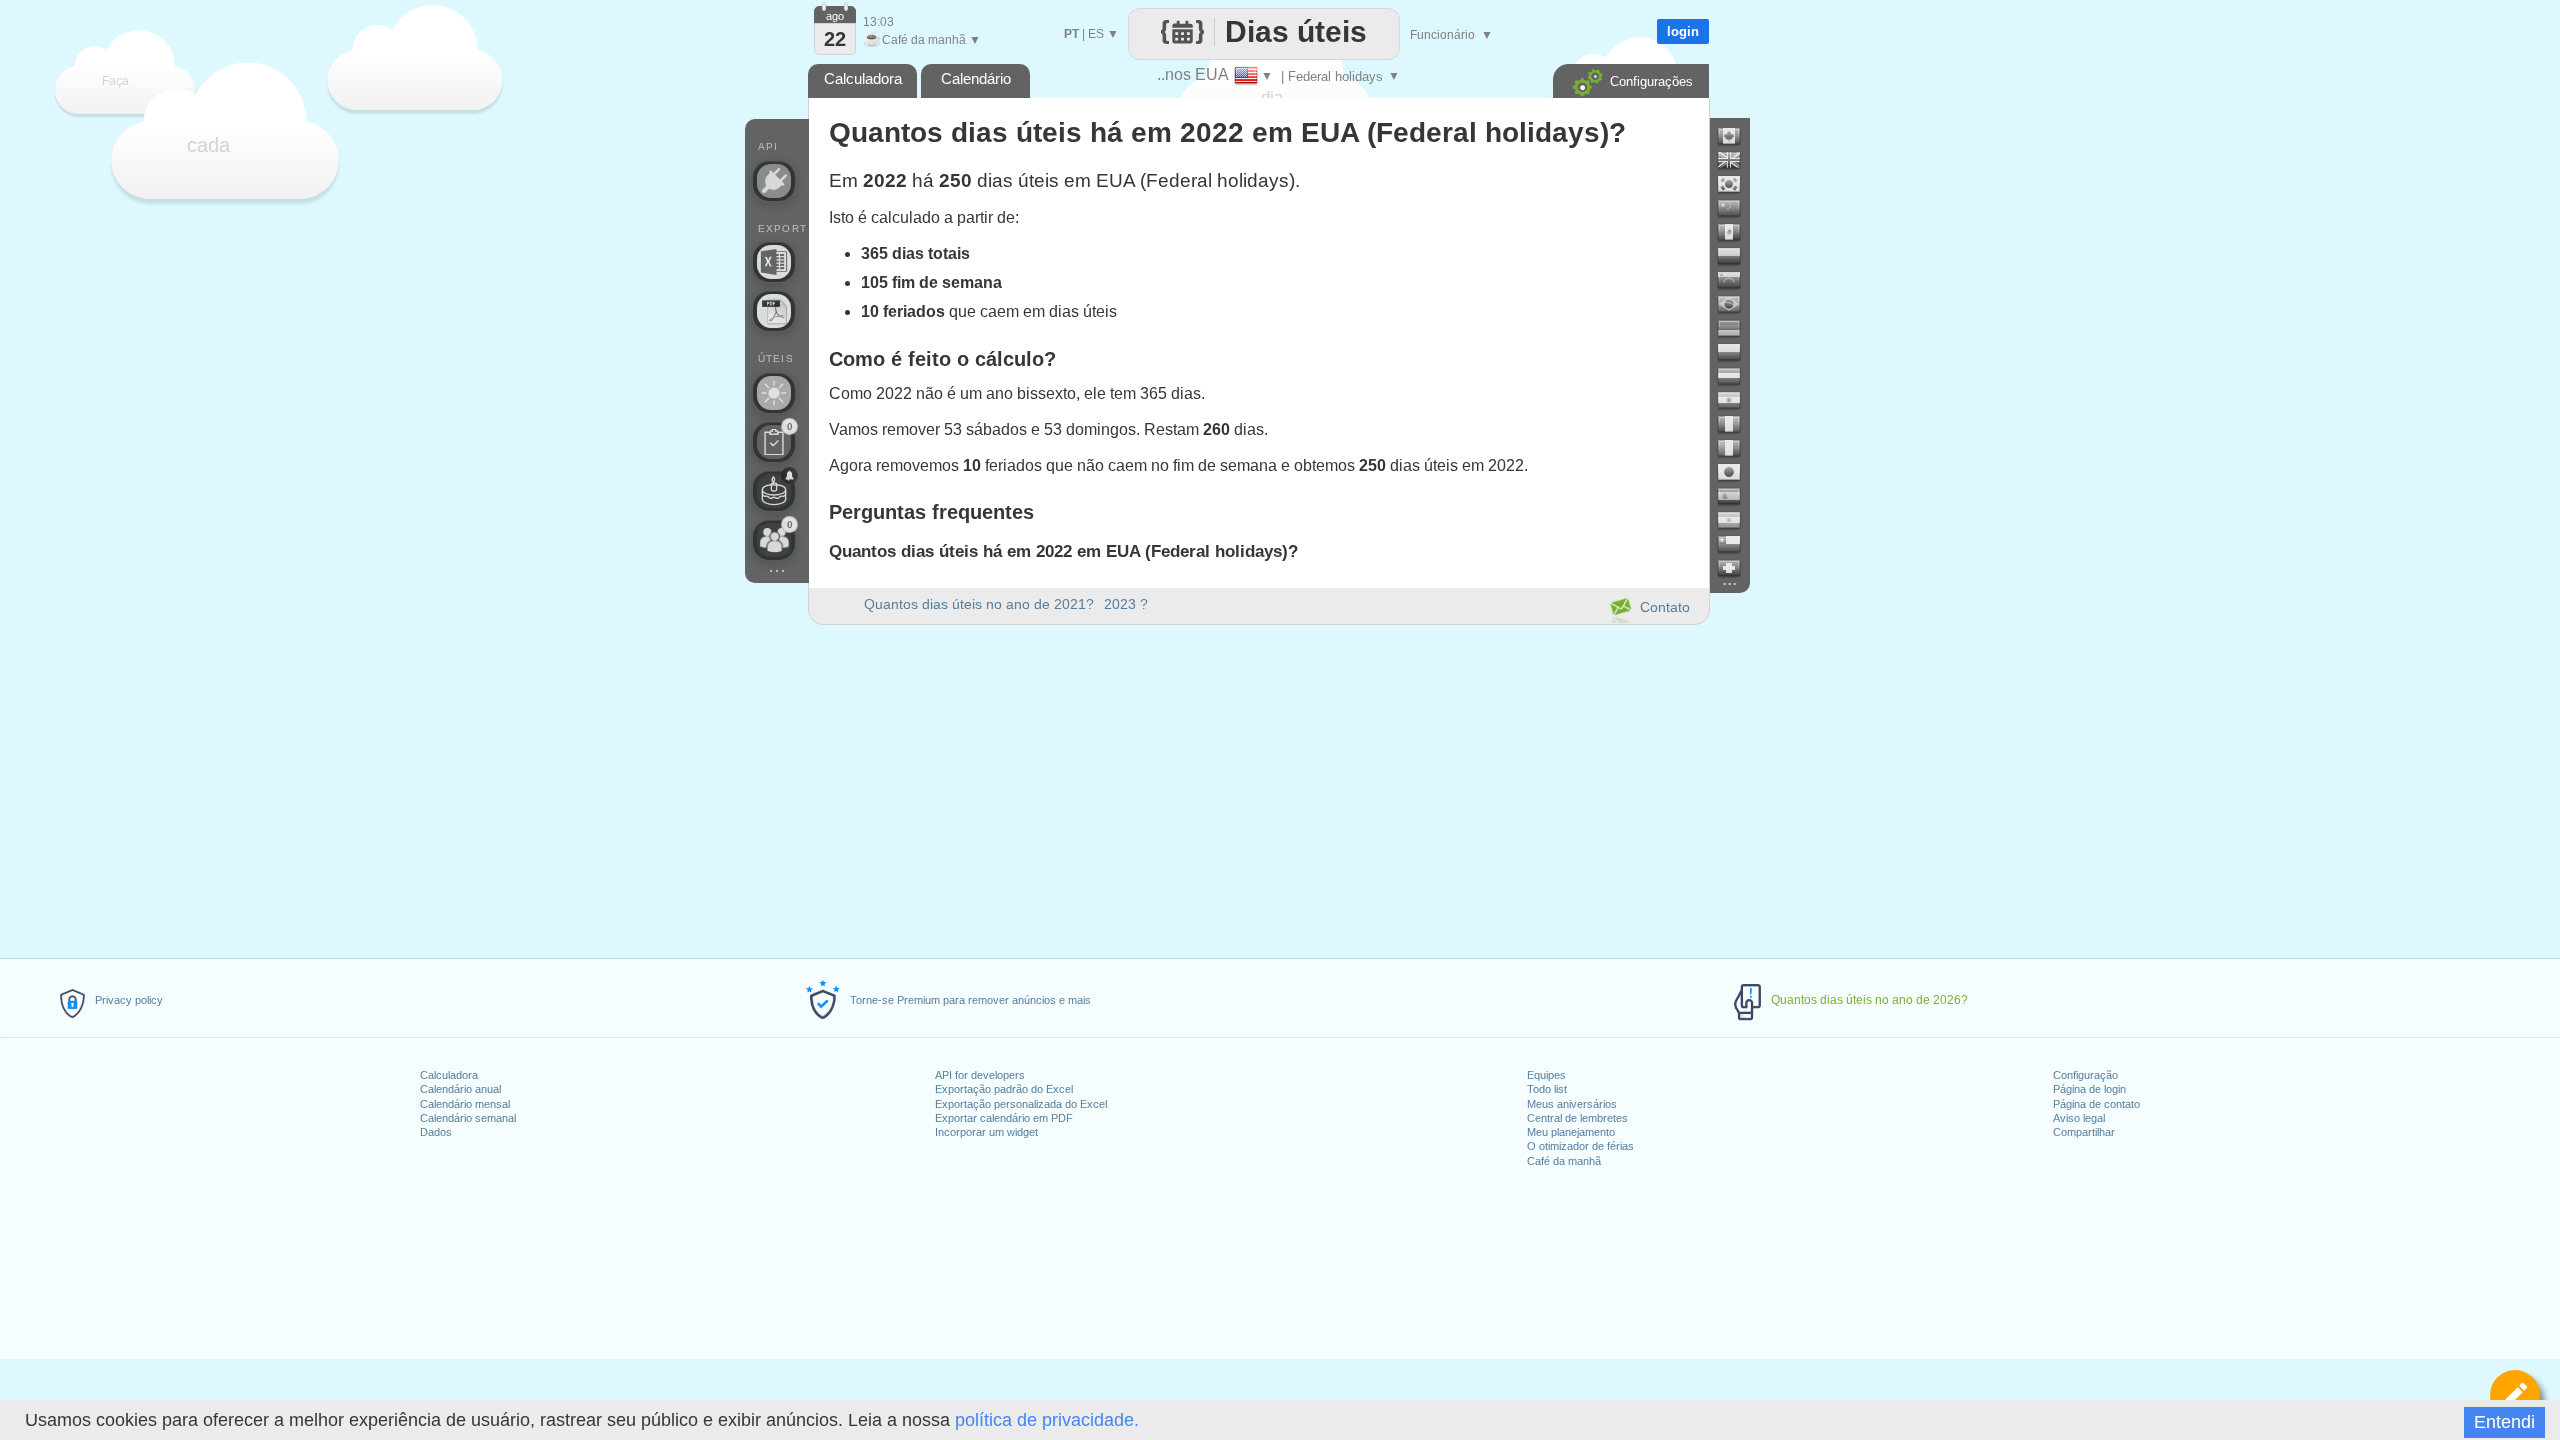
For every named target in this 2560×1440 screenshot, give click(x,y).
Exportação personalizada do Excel (1021, 1104)
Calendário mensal (465, 1104)
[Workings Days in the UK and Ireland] (1737, 160)
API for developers (980, 1075)
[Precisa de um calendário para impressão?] (774, 311)
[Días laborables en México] (1737, 232)
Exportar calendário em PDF (1004, 1118)
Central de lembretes (1577, 1118)
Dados (436, 1132)
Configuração (2085, 1075)
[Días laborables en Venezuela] (1737, 280)
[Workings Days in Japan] (1737, 472)
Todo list (1547, 1089)
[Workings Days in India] (1737, 400)
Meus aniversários (1572, 1104)
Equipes (1546, 1075)
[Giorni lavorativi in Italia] (1737, 448)
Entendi (2504, 1422)
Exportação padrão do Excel (1004, 1089)
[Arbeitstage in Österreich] (1737, 376)
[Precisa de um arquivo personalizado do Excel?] (774, 262)
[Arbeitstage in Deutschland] (1737, 328)
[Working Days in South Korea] (1737, 184)
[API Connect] (774, 181)
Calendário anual (460, 1089)
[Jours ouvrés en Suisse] (1737, 568)
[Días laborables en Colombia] (1737, 256)
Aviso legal (2079, 1118)
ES (1096, 34)
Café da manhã (1564, 1161)
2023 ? (1126, 604)
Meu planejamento (1571, 1132)
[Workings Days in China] (1737, 208)
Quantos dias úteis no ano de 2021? (979, 604)
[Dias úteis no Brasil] (1737, 304)
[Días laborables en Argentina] (1737, 520)
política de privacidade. (1047, 1420)
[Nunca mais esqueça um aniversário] (774, 491)
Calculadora (449, 1075)
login (1683, 31)
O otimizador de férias (1580, 1146)
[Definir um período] (2515, 1395)
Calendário (976, 78)
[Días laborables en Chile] (1737, 544)
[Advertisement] (1258, 788)
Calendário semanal (468, 1118)
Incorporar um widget (986, 1132)
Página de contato (2096, 1104)
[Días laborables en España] (1737, 496)
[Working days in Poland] (1737, 352)
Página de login (2089, 1089)
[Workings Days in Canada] (1737, 136)
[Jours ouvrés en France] (1737, 424)
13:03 (878, 22)
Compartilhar (2084, 1132)
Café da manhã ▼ (922, 40)
